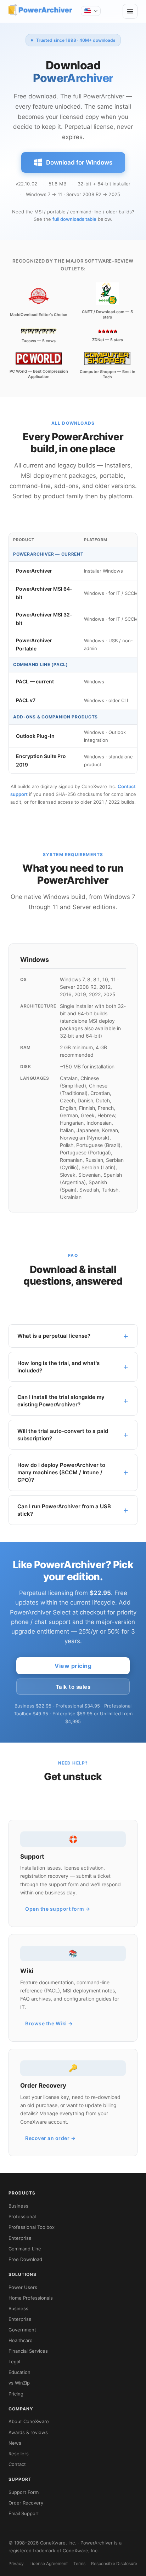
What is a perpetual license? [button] (54, 1336)
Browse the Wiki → (49, 2023)
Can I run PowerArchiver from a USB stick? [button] (64, 1510)
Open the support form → (58, 1909)
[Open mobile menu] (130, 11)
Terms (79, 2563)
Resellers (19, 2454)
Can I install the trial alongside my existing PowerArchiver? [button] (61, 1401)
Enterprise (20, 2238)
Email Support (24, 2513)
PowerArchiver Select (40, 1612)
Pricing (16, 2394)
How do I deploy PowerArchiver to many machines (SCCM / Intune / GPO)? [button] (61, 1472)
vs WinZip (19, 2383)
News (15, 2443)
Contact (17, 2464)
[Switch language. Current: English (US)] (91, 11)
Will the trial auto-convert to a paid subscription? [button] (63, 1435)
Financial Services (28, 2351)
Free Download (25, 2259)
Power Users (23, 2287)
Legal (14, 2362)
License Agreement (49, 2563)
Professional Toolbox (32, 2227)
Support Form (24, 2492)
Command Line (25, 2249)
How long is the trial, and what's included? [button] (58, 1367)
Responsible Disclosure (114, 2563)
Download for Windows (79, 162)
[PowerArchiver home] (40, 10)
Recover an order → (50, 2138)
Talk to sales (73, 1687)
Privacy (16, 2563)
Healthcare (21, 2340)
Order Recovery (26, 2503)
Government (22, 2330)
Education (19, 2372)
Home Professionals (31, 2298)
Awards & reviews (28, 2432)
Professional (22, 2216)
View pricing (73, 1666)
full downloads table (74, 219)
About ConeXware (29, 2421)
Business (18, 2206)
